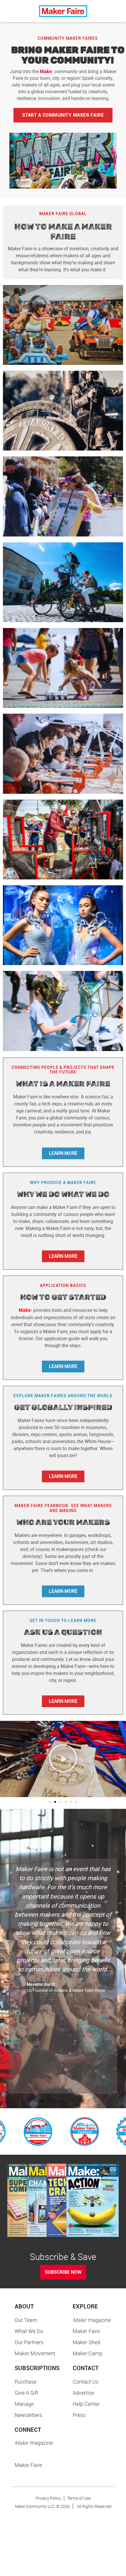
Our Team (26, 2320)
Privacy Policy (48, 2498)
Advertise (83, 2393)
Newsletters (28, 2415)
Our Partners (29, 2342)
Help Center (86, 2404)
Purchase (25, 2382)
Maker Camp (88, 2353)
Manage (24, 2404)
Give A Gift (27, 2393)
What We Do (29, 2331)
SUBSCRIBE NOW (63, 2272)
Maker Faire (86, 2331)
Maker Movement (35, 2353)
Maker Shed (86, 2342)
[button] (6, 1759)
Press (79, 2415)
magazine (92, 2320)
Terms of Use (79, 2498)
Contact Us (86, 2382)
